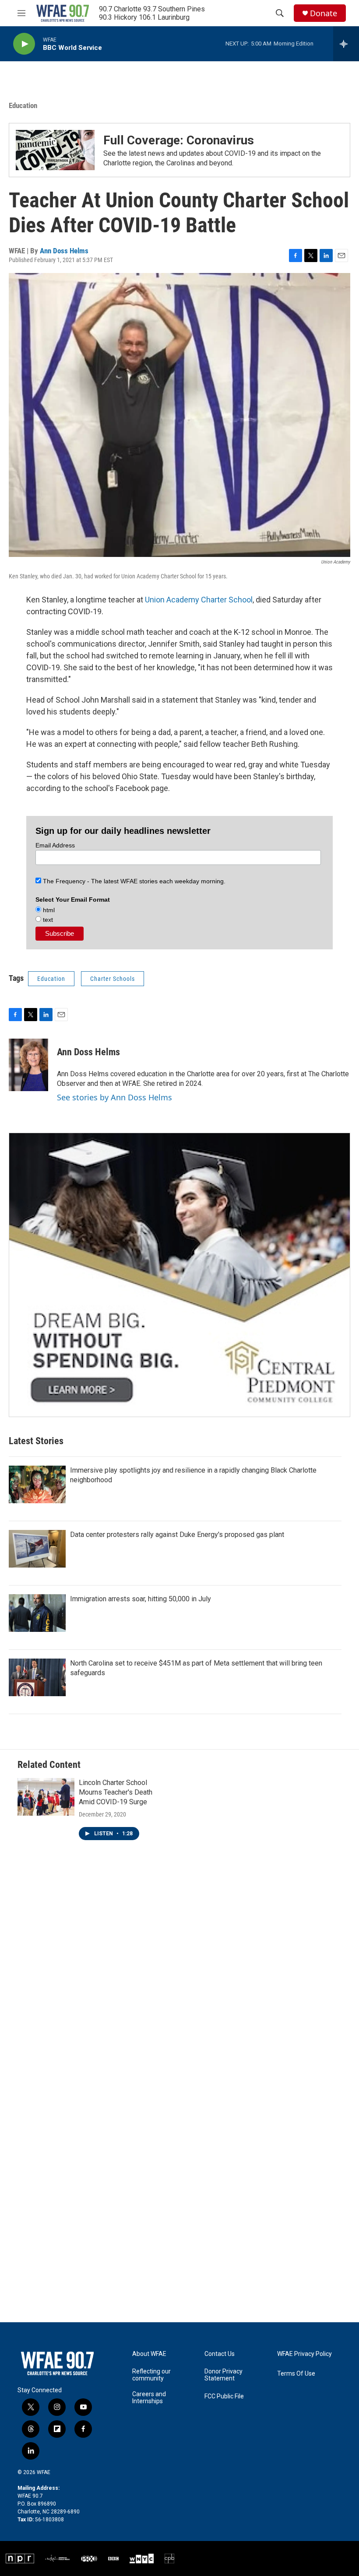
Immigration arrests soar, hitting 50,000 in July (141, 1599)
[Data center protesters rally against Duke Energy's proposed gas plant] (37, 1549)
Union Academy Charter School (199, 600)
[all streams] (346, 44)
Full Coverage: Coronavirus (179, 140)
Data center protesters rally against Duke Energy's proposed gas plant (177, 1535)
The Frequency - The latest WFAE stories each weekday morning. (133, 881)
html (48, 910)
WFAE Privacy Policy (304, 2354)
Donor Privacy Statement (223, 2375)
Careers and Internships (149, 2398)
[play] (24, 44)
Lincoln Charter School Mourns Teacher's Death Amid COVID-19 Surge (116, 1792)
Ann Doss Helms (64, 251)
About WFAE (149, 2354)
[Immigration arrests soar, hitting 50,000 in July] (37, 1613)
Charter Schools (113, 979)
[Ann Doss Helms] (28, 1065)
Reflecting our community (151, 2375)
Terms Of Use (296, 2374)
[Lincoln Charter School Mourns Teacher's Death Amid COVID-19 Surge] (46, 1797)
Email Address (55, 845)
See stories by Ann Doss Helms (114, 1097)
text (47, 920)
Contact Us (220, 2354)
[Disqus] (179, 1980)
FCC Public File (224, 2396)
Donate (324, 13)
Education (23, 105)
